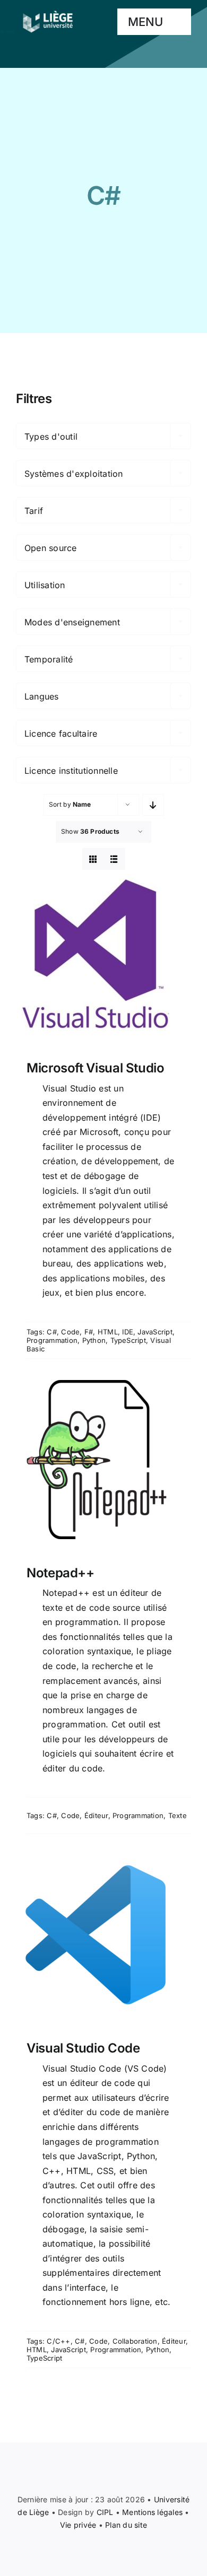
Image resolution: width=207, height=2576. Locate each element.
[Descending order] (153, 805)
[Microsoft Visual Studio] (103, 955)
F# (89, 1332)
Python (94, 1340)
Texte (178, 1815)
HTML (108, 1332)
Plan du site (126, 2525)
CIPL (105, 2512)
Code (70, 1332)
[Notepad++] (103, 1460)
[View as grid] (93, 859)
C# (51, 1332)
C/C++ (58, 2341)
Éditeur (96, 1815)
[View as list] (114, 859)
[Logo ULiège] (48, 11)
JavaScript (155, 1332)
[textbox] (103, 436)
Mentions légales (152, 2512)
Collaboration (135, 2341)
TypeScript (128, 1340)
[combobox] (103, 436)
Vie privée (78, 2525)
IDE (128, 1332)
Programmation (52, 1340)
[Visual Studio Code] (103, 1935)
